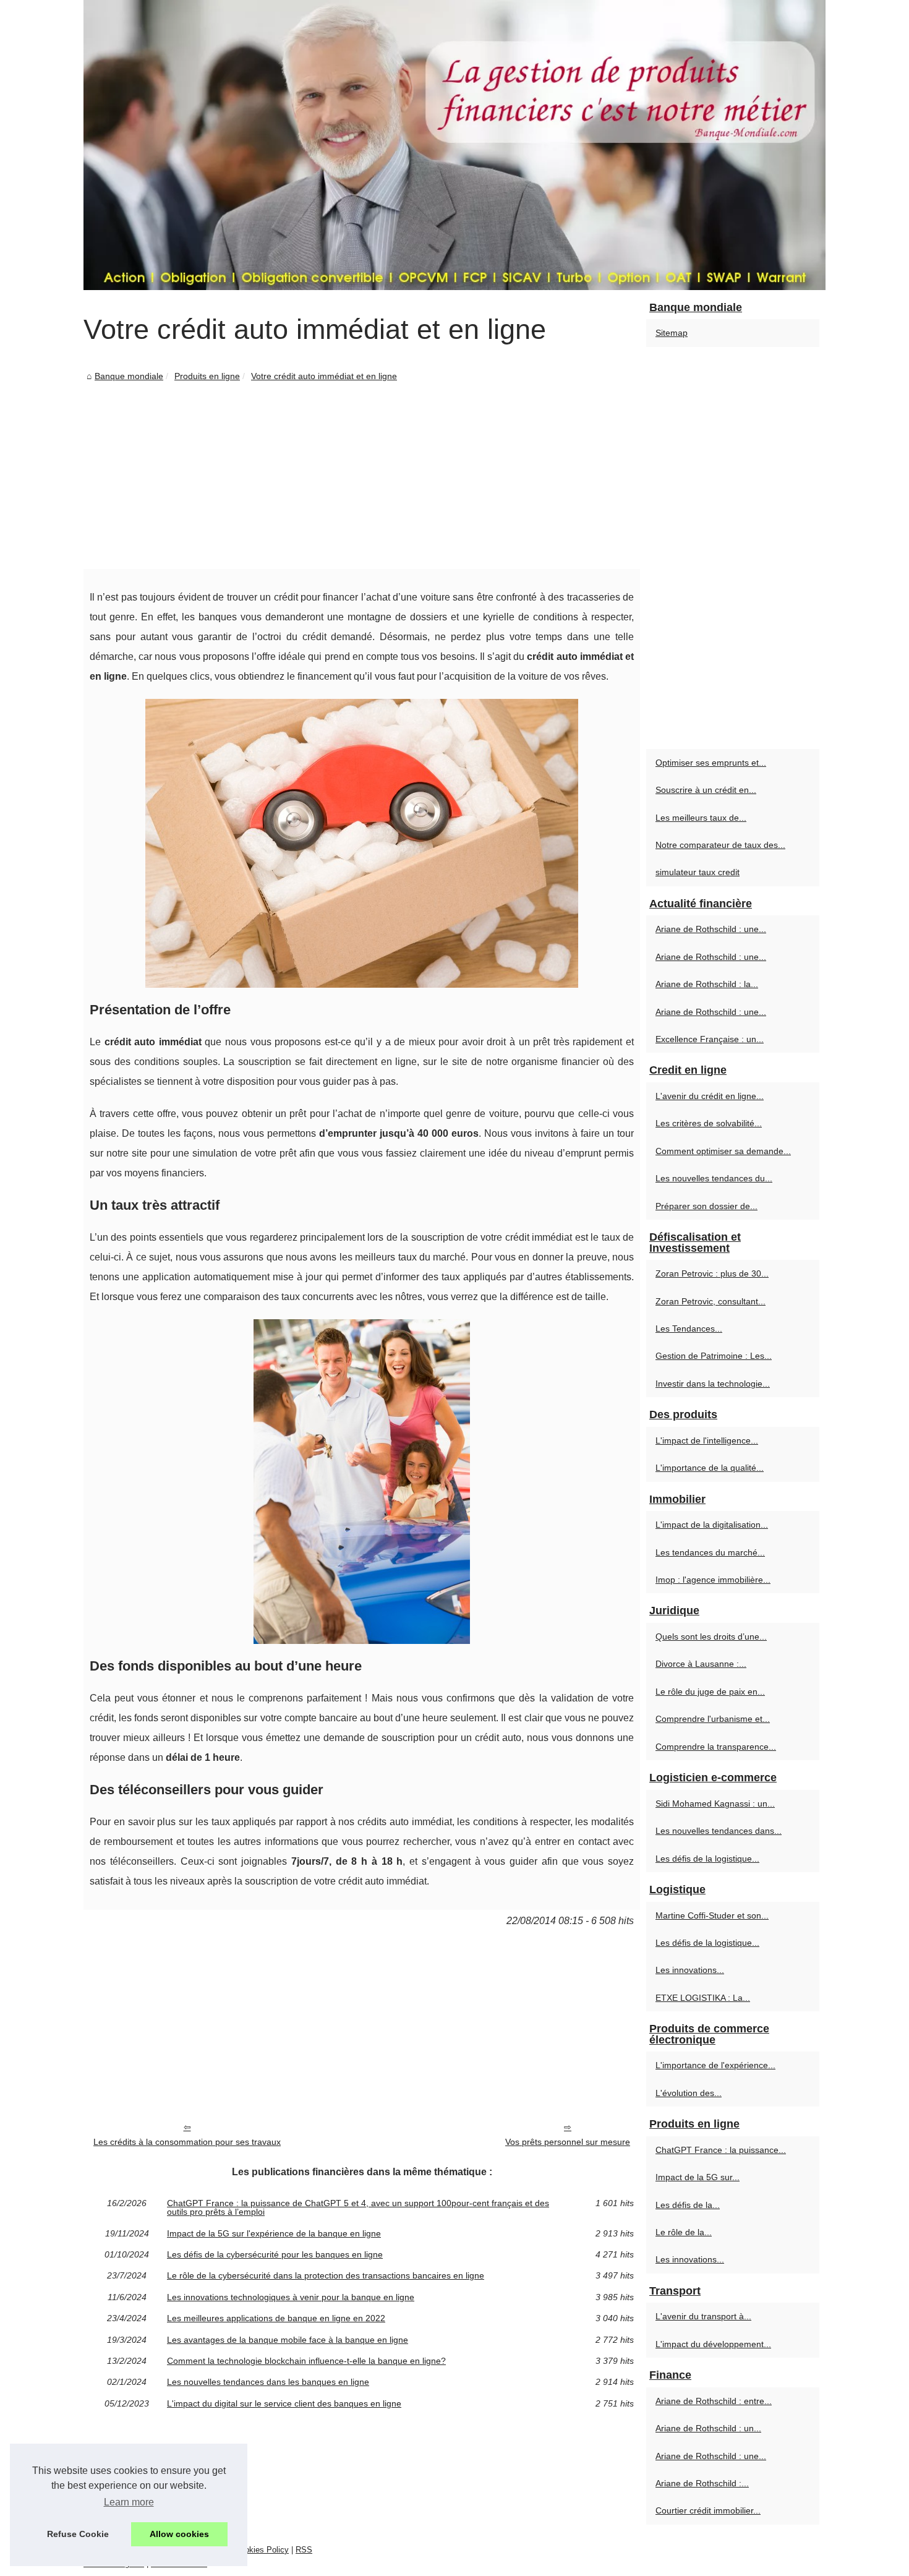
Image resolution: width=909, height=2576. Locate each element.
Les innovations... (690, 1970)
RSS (304, 2550)
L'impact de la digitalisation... (712, 1525)
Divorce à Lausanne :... (701, 1664)
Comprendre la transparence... (716, 1747)
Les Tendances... (689, 1329)
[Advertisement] (362, 476)
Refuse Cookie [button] (78, 2534)
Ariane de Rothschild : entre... (714, 2401)
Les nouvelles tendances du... (714, 1178)
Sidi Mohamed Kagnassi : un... (715, 1804)
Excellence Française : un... (710, 1039)
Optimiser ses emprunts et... (711, 763)
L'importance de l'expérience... (715, 2065)
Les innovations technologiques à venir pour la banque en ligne (291, 2297)
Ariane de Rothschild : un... (708, 2428)
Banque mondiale (129, 376)
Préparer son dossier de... (706, 1206)
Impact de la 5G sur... (698, 2177)
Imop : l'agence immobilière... (713, 1580)
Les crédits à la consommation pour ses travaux (187, 2142)
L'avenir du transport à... (703, 2316)
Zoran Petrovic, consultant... (711, 1301)
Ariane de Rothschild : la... (707, 984)
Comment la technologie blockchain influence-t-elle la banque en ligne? (306, 2361)
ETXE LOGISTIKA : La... (703, 1998)
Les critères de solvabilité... (709, 1123)
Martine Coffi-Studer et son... (712, 1915)
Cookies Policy (262, 2550)
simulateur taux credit (698, 872)
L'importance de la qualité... (710, 1468)
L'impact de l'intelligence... (707, 1440)
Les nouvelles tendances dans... (719, 1831)
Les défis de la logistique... (707, 1859)
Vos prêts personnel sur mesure (568, 2142)
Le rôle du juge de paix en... (710, 1692)
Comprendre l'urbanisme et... (713, 1719)
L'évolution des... (689, 2093)
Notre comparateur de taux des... (720, 845)
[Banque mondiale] (454, 145)
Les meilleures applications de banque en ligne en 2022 (276, 2318)
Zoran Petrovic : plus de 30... (712, 1273)
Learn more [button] (129, 2502)
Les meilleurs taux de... (701, 818)
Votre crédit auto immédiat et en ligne (324, 376)
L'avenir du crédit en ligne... (710, 1096)
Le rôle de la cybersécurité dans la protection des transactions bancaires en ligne (326, 2275)
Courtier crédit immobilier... (708, 2510)
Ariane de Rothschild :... (702, 2483)
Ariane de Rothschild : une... (711, 929)
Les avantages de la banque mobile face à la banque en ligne (288, 2340)
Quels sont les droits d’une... (711, 1637)
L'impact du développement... (713, 2344)
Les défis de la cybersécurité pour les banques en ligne (275, 2254)
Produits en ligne (207, 376)
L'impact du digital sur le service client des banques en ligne (284, 2403)
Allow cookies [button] (179, 2534)
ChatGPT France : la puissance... (721, 2150)
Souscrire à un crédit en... (706, 790)
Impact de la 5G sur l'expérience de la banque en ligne (274, 2233)
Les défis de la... (688, 2205)
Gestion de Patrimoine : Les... (714, 1356)
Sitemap (672, 333)
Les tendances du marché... (710, 1552)
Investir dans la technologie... (713, 1384)
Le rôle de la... (684, 2232)
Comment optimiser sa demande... (723, 1151)
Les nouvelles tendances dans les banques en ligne (268, 2382)
